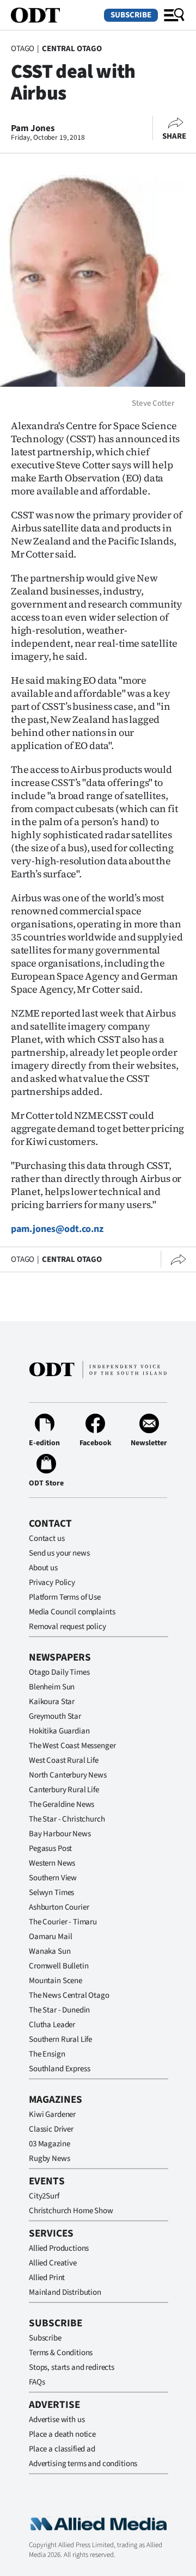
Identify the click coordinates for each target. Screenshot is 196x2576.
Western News (52, 1863)
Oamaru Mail (50, 1937)
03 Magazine (49, 2144)
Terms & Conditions (61, 2353)
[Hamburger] (174, 15)
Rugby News (50, 2159)
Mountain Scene (56, 1981)
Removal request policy (68, 1627)
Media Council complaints (72, 1612)
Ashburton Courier (59, 1907)
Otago (23, 49)
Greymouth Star (55, 1716)
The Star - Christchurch (67, 1819)
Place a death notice (62, 2434)
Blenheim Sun (52, 1687)
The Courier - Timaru (63, 1922)
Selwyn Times (51, 1893)
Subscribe (131, 15)
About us (43, 1568)
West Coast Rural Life (64, 1760)
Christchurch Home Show (71, 2211)
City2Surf (44, 2196)
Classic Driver (51, 2129)
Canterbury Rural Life (64, 1790)
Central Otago (72, 49)
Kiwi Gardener (52, 2114)
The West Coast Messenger (72, 1746)
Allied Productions (59, 2248)
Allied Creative (53, 2263)
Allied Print (47, 2278)
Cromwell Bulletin (59, 1966)
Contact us (47, 1538)
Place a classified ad (62, 2449)
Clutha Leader (52, 2025)
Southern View (53, 1878)
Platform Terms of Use (65, 1597)
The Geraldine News (62, 1804)
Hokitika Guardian (59, 1731)
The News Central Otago (69, 1995)
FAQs (37, 2382)
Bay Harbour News (60, 1834)
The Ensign (47, 2054)
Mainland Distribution (65, 2292)
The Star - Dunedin (59, 2010)
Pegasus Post (50, 1849)
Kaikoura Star (52, 1702)
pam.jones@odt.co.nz (57, 1229)
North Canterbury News (68, 1775)
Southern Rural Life (60, 2039)
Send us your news (59, 1553)
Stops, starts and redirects (72, 2367)
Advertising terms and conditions (83, 2464)
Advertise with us (57, 2420)
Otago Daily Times (59, 1672)
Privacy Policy (52, 1583)
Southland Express (59, 2069)
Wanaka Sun (50, 1951)
